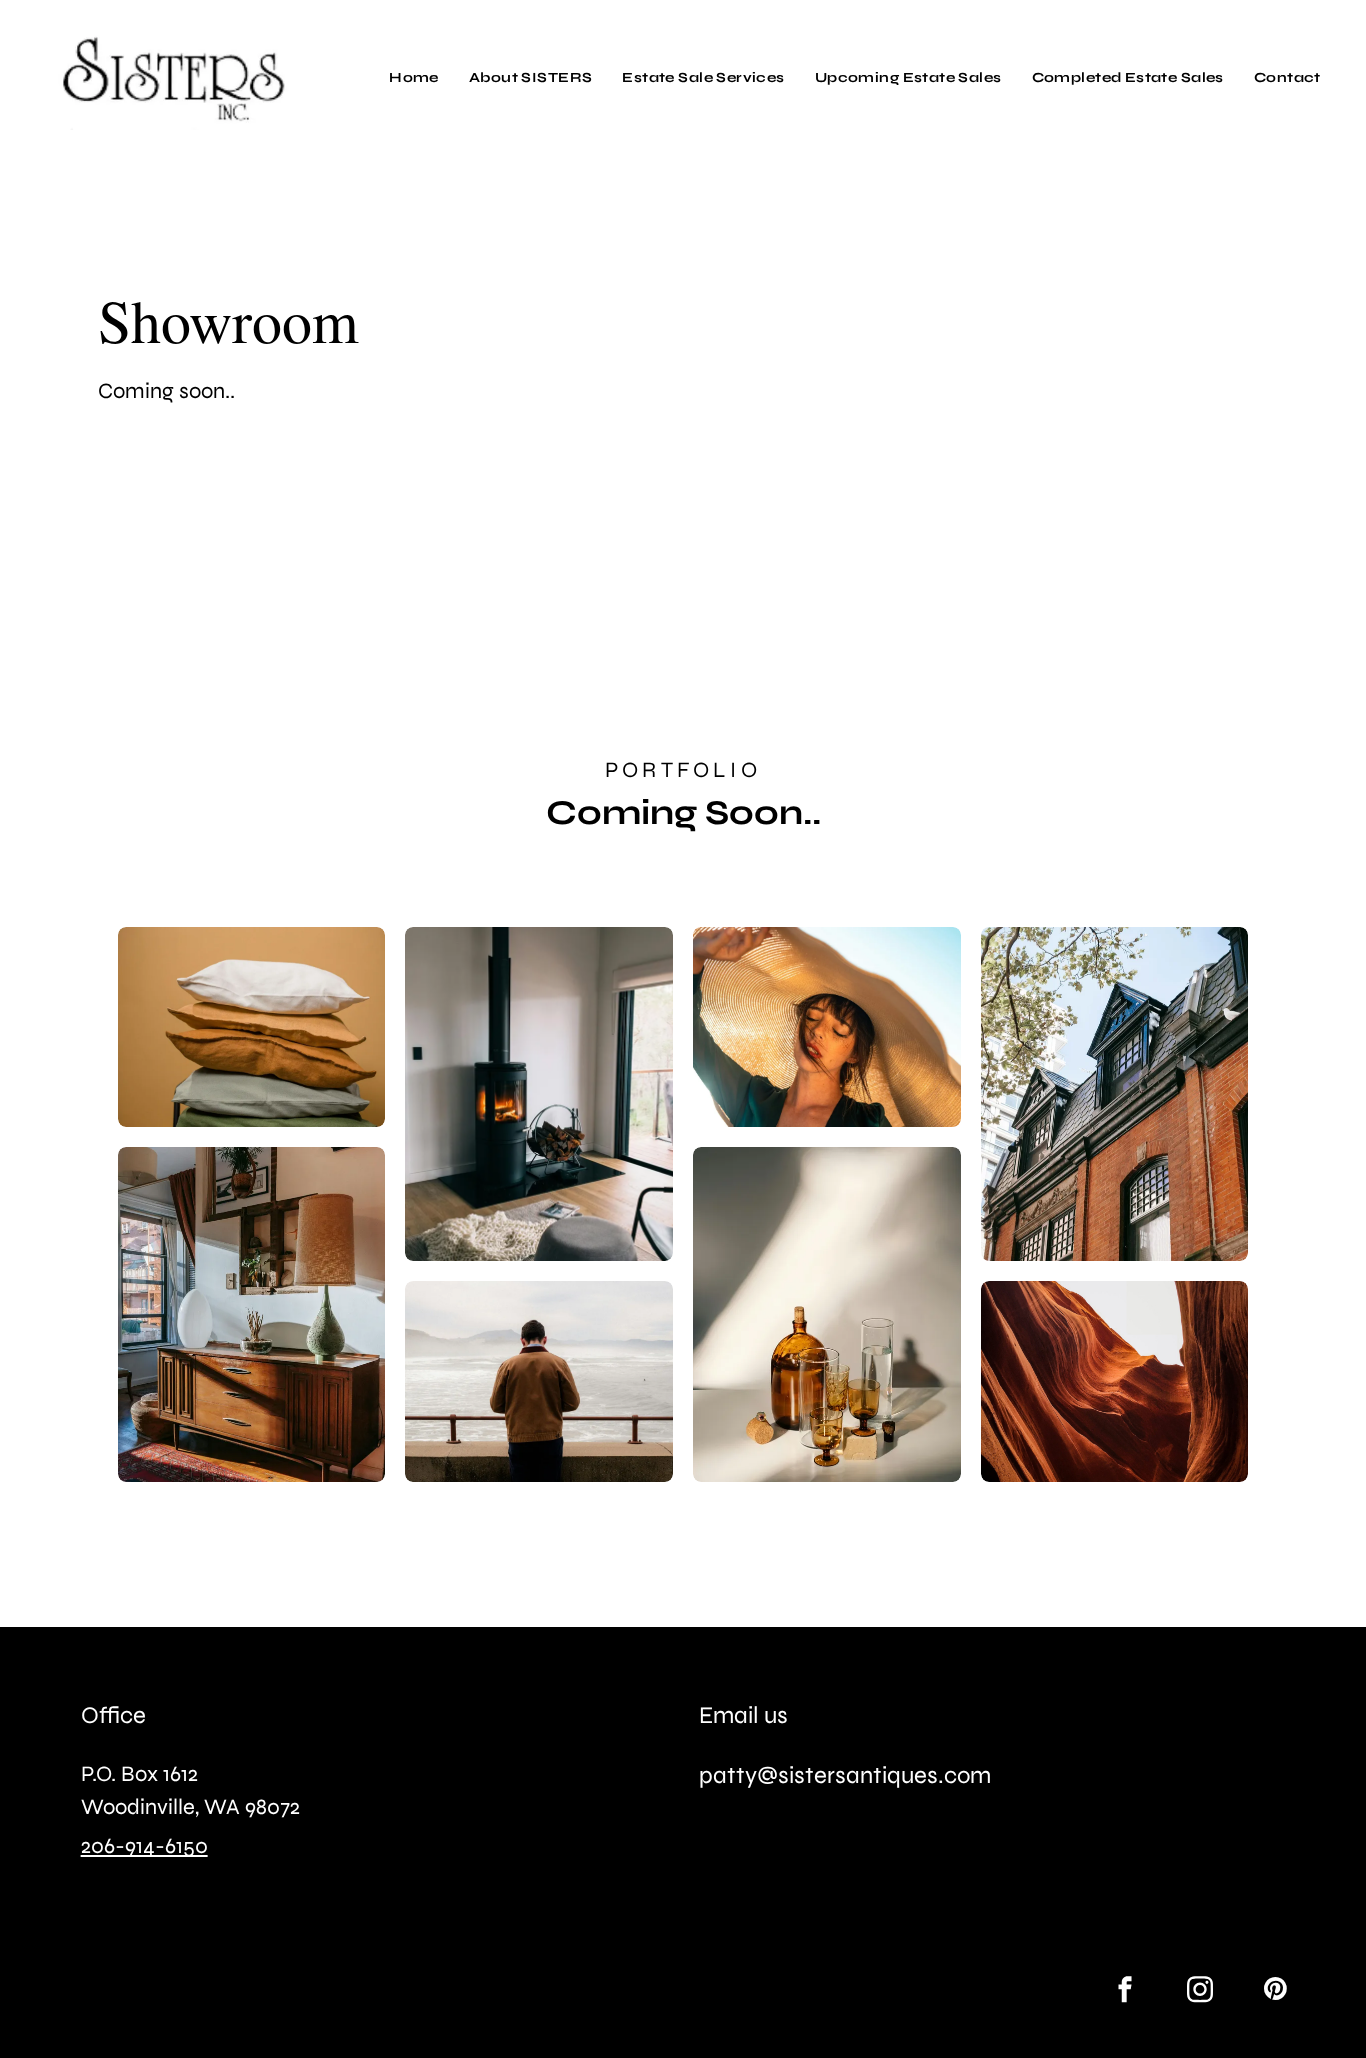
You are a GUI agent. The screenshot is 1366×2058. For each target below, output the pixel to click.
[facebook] (1125, 1991)
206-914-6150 (144, 1846)
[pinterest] (1275, 1991)
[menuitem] (414, 77)
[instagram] (1200, 1991)
